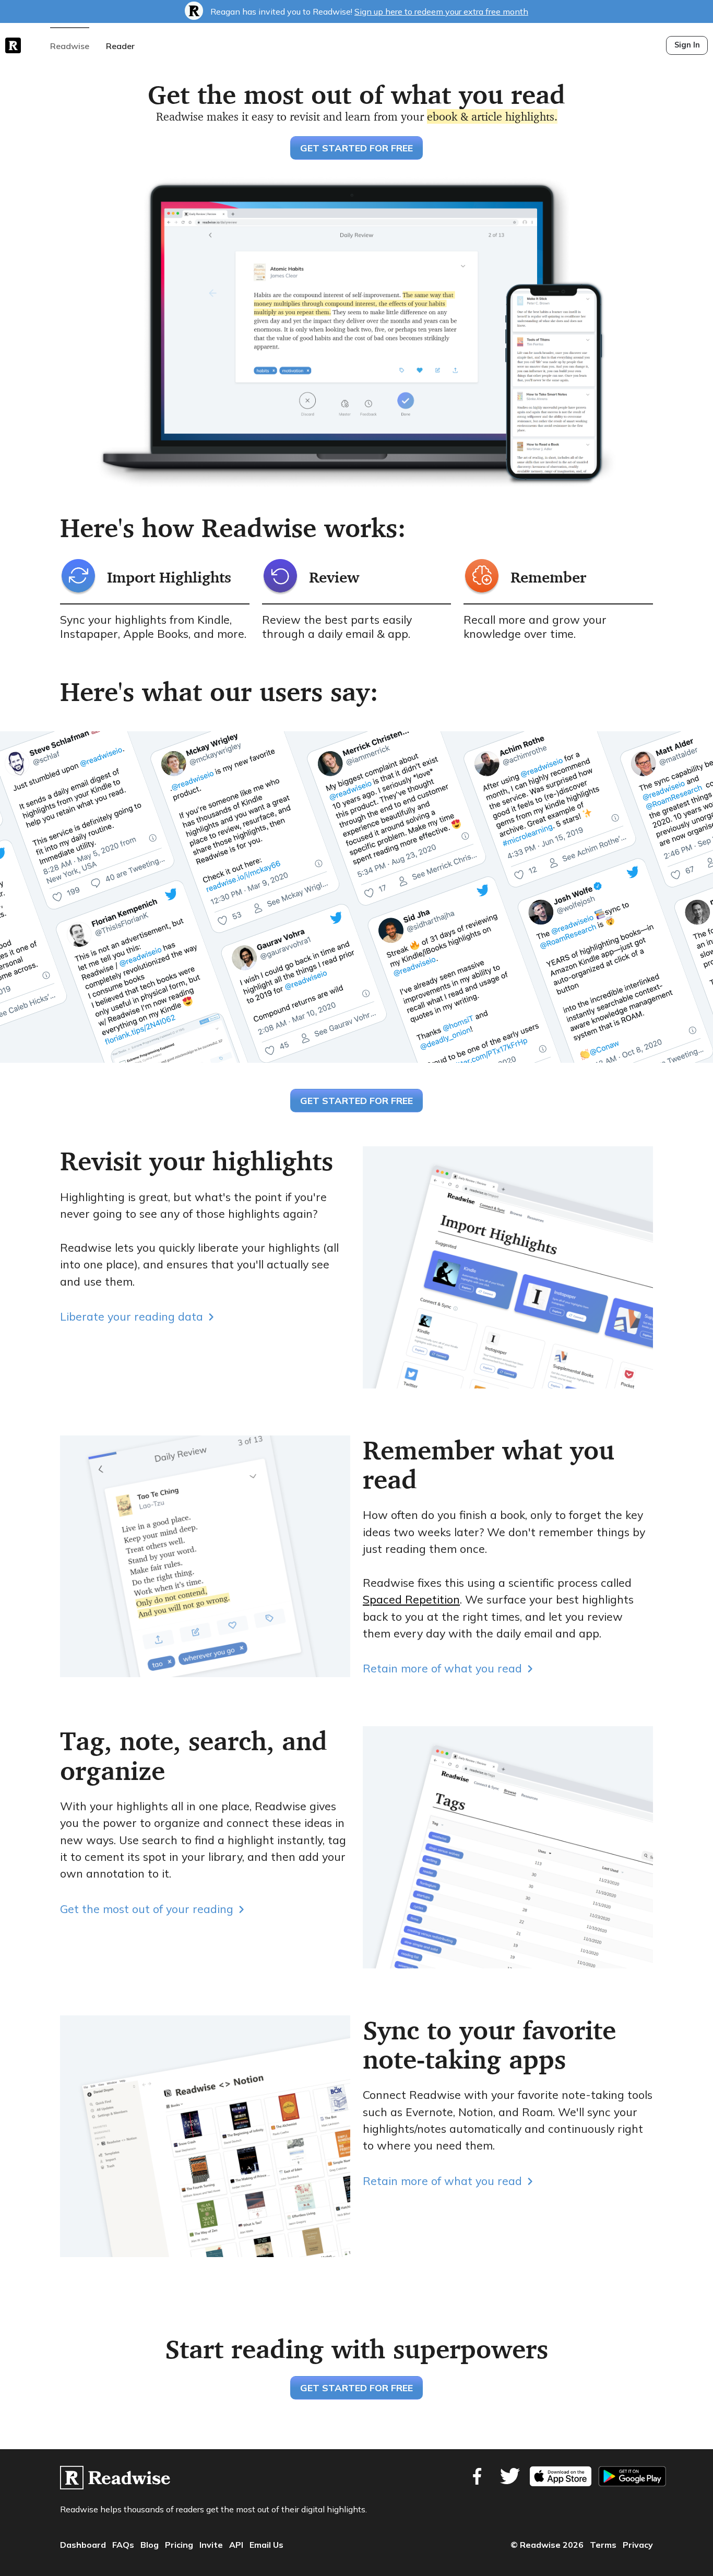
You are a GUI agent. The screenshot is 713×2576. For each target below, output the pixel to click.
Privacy (638, 2545)
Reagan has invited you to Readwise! (368, 11)
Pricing (179, 2545)
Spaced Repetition (411, 1599)
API (236, 2545)
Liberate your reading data (132, 1316)
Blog (150, 2545)
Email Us (266, 2545)
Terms (603, 2545)
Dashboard (83, 2545)
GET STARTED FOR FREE (356, 148)
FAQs (123, 2545)
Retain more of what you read (442, 1668)
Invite (211, 2545)
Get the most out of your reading (147, 1909)
